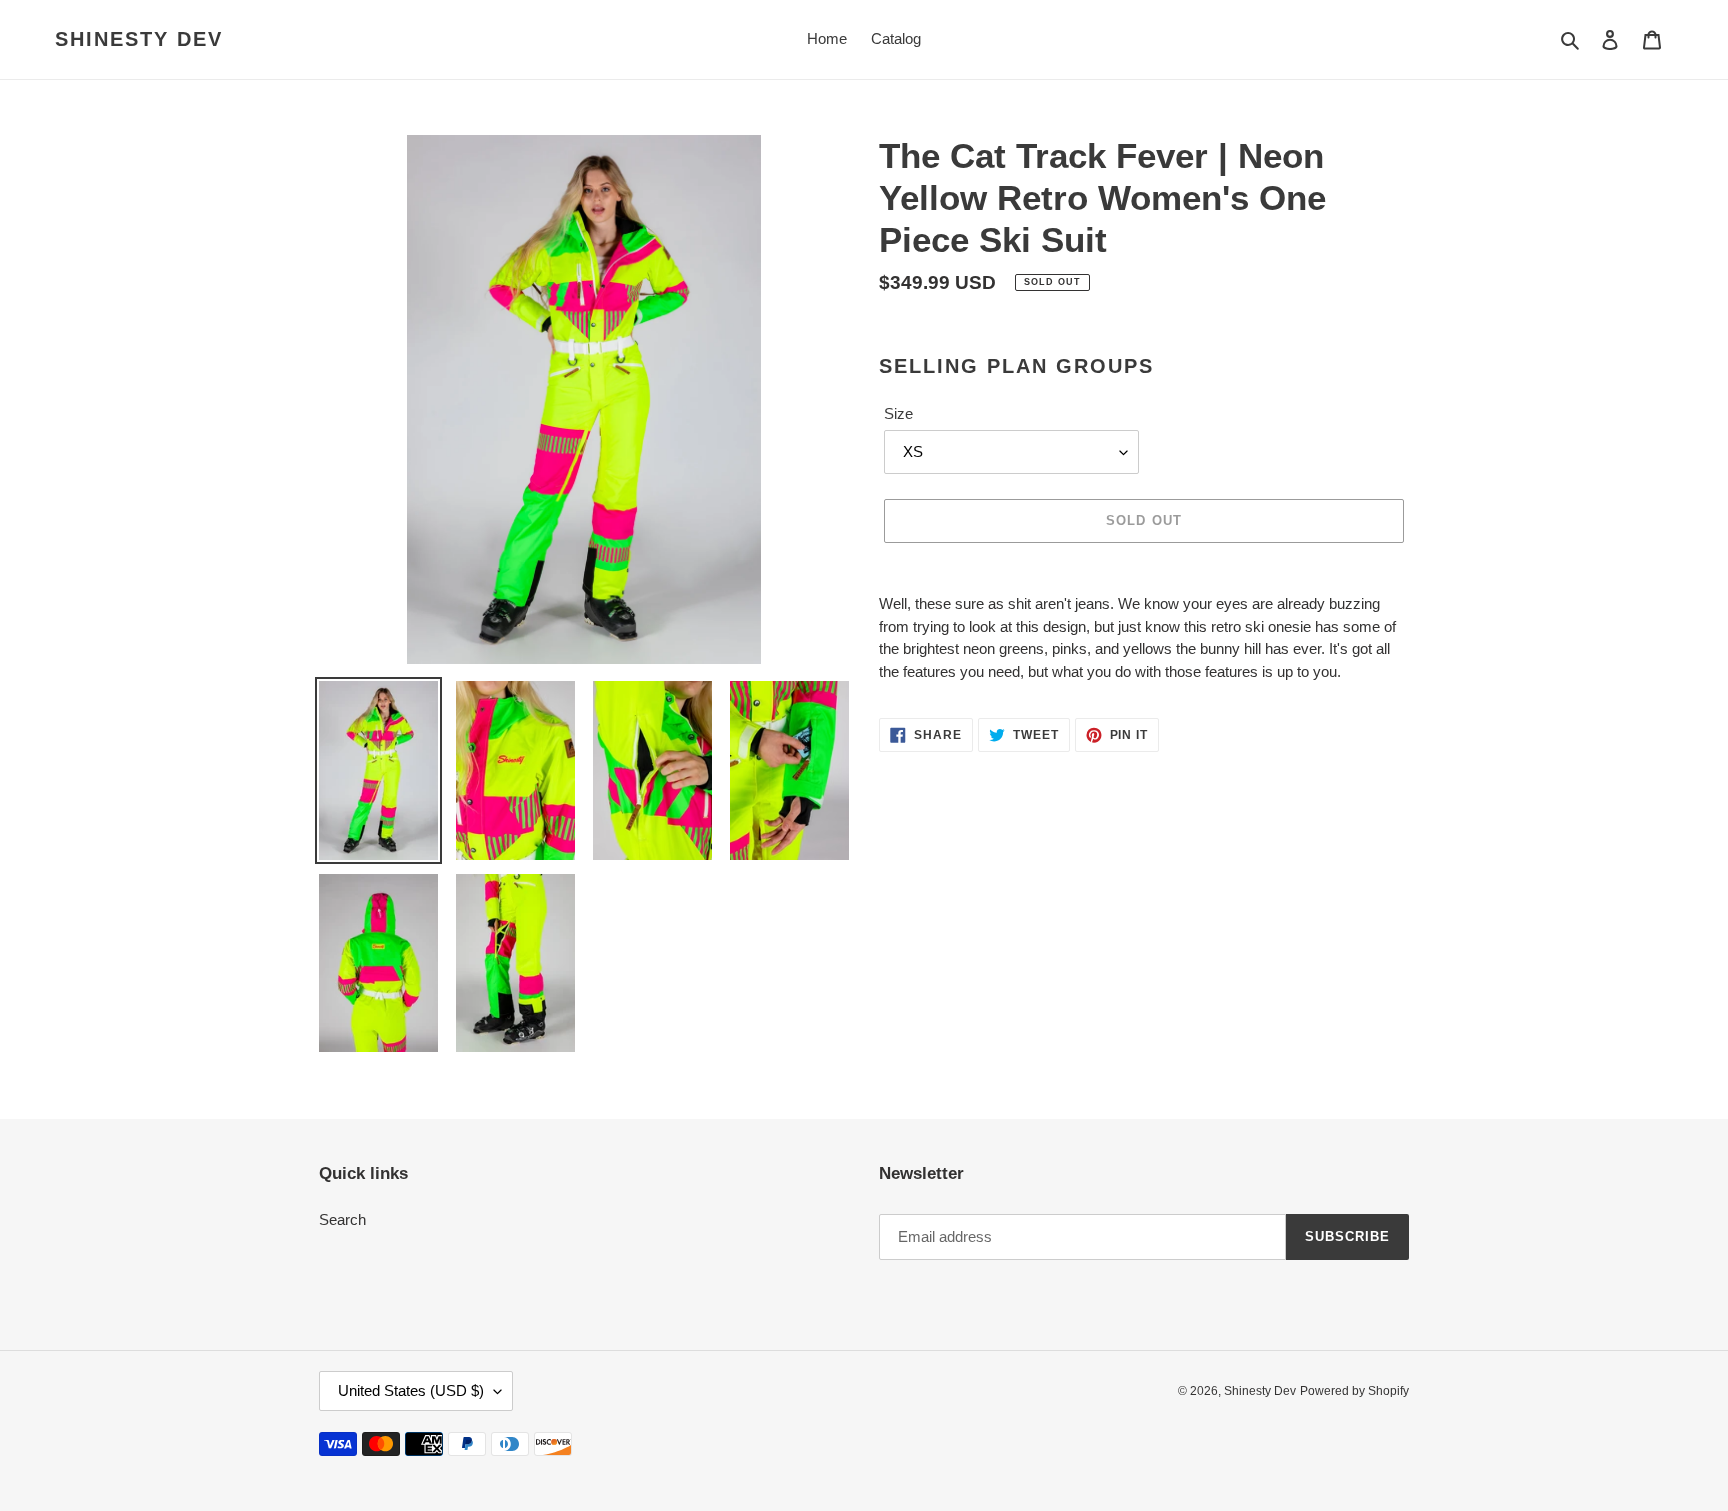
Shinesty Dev (139, 39)
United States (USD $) (411, 1390)
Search (342, 1219)
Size (898, 413)
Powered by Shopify (1354, 1391)
